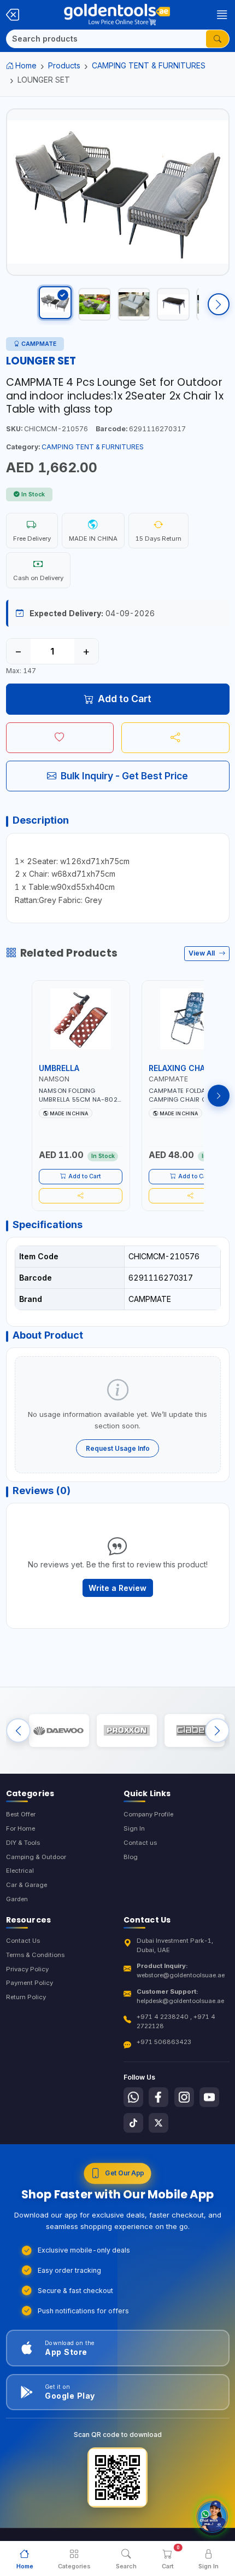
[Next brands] (217, 1731)
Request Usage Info (118, 1448)
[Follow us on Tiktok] (133, 2123)
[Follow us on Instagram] (184, 2097)
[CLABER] (195, 1730)
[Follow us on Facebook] (158, 2097)
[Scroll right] (219, 304)
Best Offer (21, 1814)
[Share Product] (175, 738)
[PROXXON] (127, 1730)
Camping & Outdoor (36, 1857)
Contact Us (23, 1941)
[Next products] (219, 1096)
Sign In (134, 1828)
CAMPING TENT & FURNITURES (149, 65)
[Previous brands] (18, 1731)
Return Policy (26, 1997)
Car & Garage (27, 1885)
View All (202, 953)
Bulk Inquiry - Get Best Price (124, 776)
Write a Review (117, 1588)
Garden (17, 1899)
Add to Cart (125, 699)
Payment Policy (30, 1983)
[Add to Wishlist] (60, 738)
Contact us (140, 1843)
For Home (20, 1828)
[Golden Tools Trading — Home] (117, 15)
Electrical (20, 1871)
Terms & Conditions (35, 1955)
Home (26, 65)
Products (64, 65)
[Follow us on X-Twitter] (158, 2123)
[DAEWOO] (59, 1730)
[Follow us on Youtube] (209, 2097)
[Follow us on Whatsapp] (133, 2097)
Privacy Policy (27, 1969)
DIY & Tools (23, 1843)
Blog (131, 1857)
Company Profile (148, 1814)
